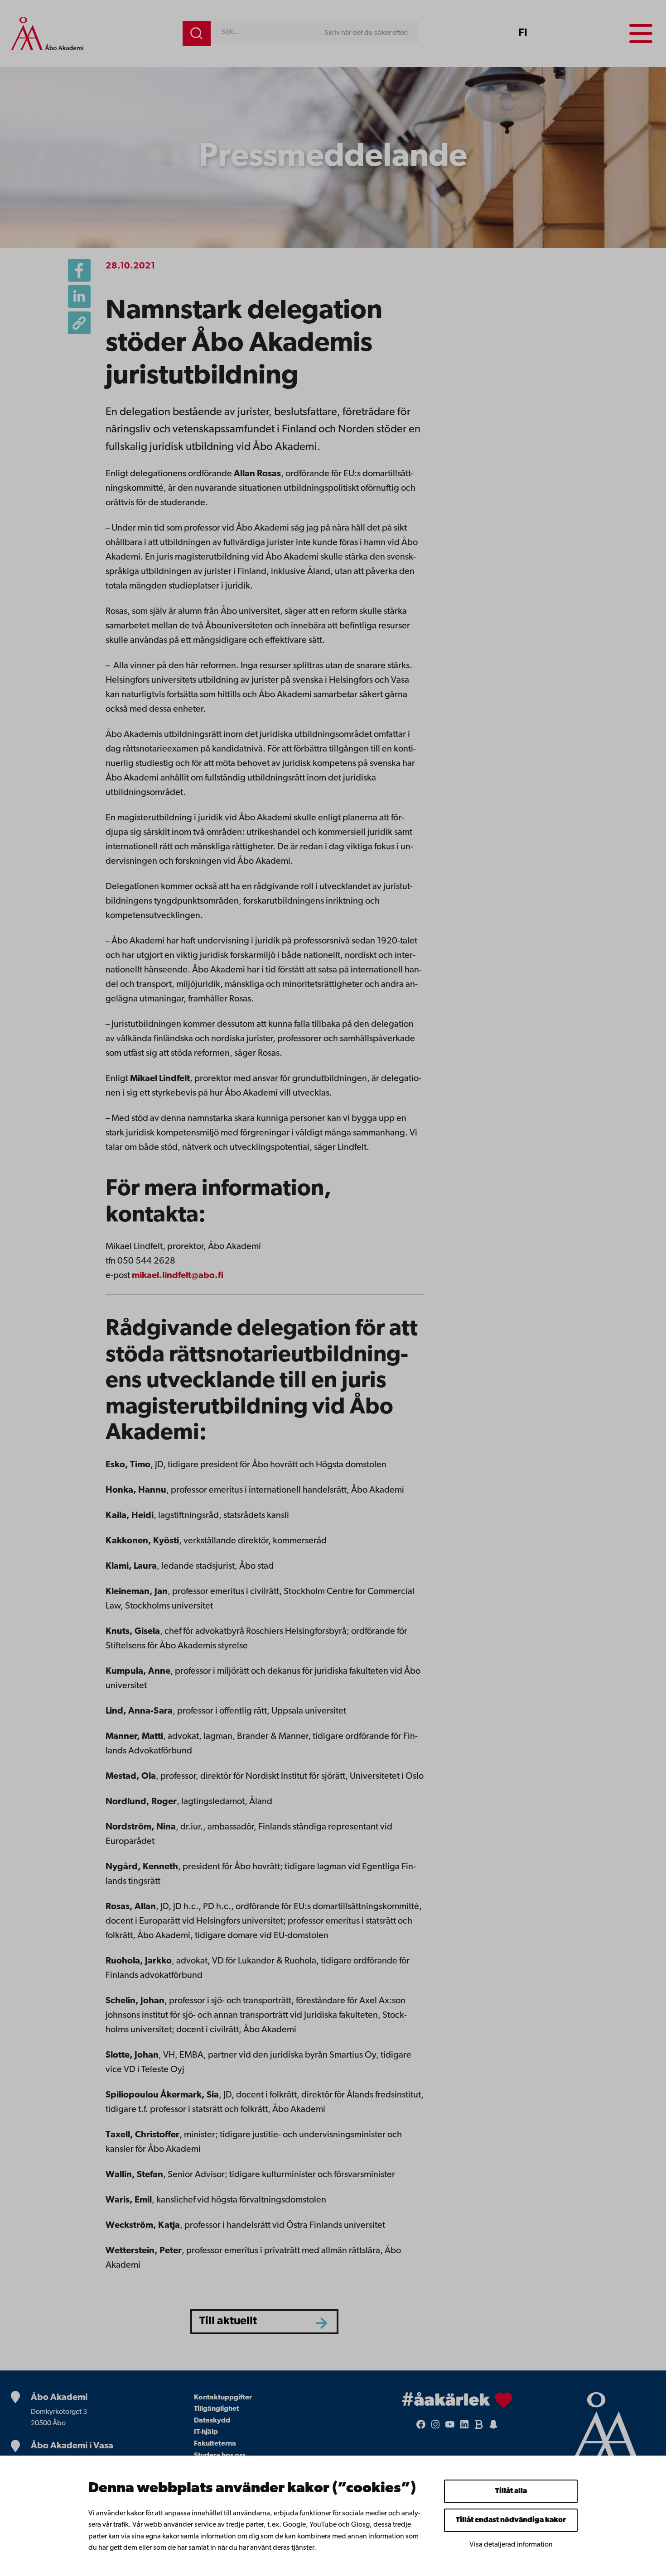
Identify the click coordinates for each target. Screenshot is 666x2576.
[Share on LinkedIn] (79, 297)
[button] (79, 323)
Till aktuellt (228, 2321)
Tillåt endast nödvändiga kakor (511, 2520)
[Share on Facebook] (79, 270)
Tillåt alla (511, 2491)
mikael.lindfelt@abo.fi (178, 1276)
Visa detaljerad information (511, 2545)
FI (523, 34)
